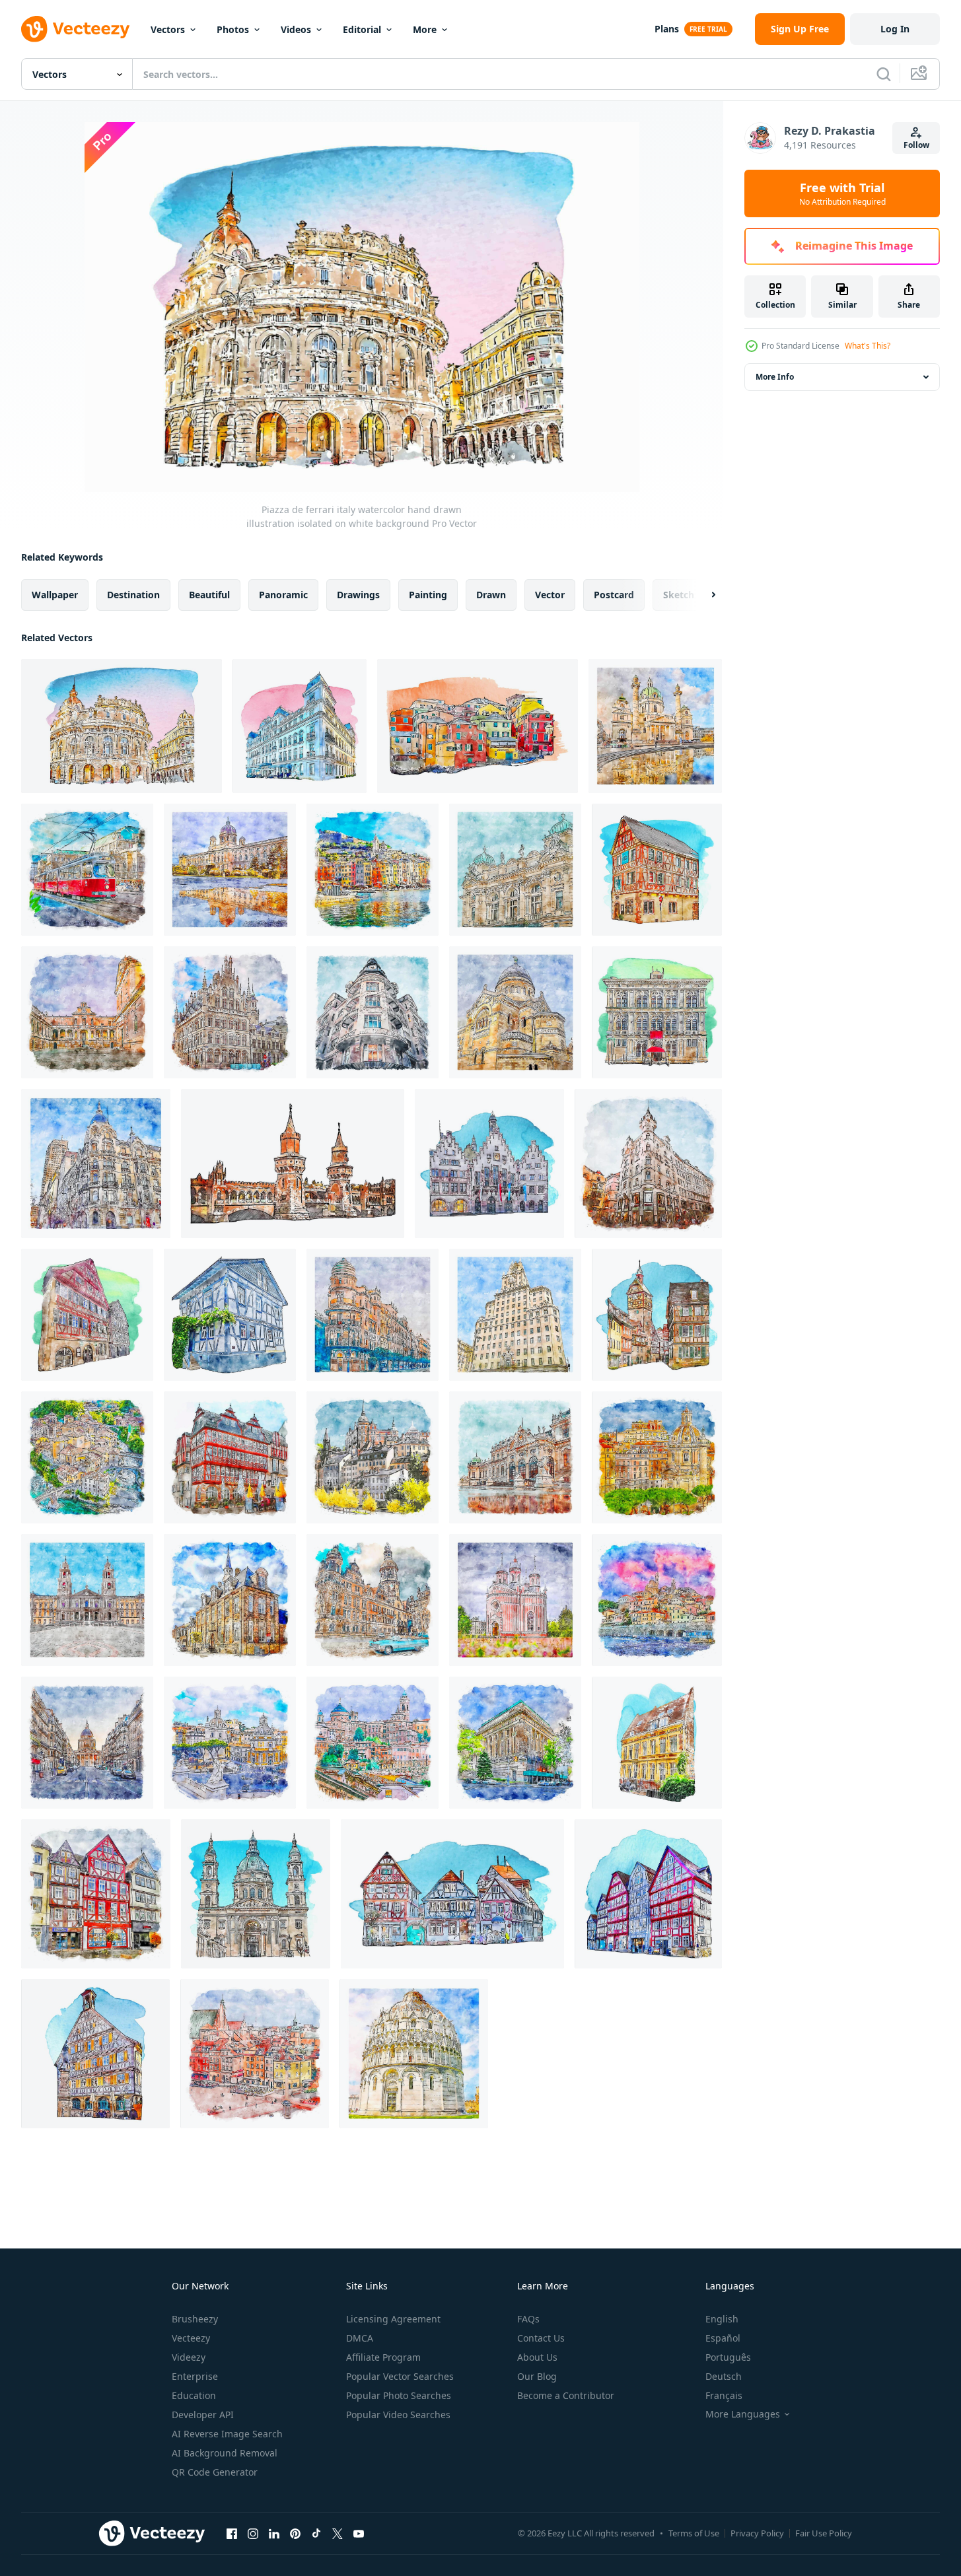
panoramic (283, 595)
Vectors (168, 29)
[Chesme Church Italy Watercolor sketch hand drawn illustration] (515, 1600)
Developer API (203, 2415)
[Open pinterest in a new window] (295, 2533)
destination (133, 595)
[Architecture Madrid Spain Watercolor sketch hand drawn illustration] (515, 1315)
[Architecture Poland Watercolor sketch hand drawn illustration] (515, 870)
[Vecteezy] (75, 29)
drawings (358, 595)
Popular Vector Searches (400, 2376)
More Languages (743, 2414)
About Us (537, 2357)
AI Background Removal (225, 2453)
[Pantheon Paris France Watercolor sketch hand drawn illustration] (87, 1743)
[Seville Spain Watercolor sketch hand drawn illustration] (373, 1315)
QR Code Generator (215, 2472)
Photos (233, 29)
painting (428, 595)
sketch (679, 595)
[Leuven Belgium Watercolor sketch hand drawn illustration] (230, 1012)
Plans (667, 29)
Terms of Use (694, 2533)
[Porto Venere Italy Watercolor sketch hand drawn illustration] (373, 870)
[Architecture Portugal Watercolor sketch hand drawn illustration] (87, 1600)
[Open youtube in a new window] (359, 2533)
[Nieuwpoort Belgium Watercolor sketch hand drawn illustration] (230, 1600)
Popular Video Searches (398, 2415)
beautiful (209, 595)
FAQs (528, 2319)
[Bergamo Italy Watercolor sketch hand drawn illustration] (87, 1457)
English (722, 2319)
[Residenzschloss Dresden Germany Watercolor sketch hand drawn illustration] (373, 1600)
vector (550, 595)
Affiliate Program (383, 2357)
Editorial (362, 29)
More (425, 29)
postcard (614, 595)
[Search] (884, 74)
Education (194, 2395)
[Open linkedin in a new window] (274, 2533)
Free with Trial (842, 193)
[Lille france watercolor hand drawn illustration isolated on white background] (657, 1743)
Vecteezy (191, 2338)
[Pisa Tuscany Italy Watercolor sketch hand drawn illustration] (414, 2054)
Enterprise (195, 2376)
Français (724, 2395)
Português (728, 2357)
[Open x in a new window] (338, 2533)
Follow (916, 145)
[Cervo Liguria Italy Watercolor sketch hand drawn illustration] (657, 1600)
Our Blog (537, 2376)
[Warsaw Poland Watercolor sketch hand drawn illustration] (255, 2054)
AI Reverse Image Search (227, 2434)
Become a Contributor (566, 2395)
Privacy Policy (757, 2533)
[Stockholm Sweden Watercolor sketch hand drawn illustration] (373, 1457)
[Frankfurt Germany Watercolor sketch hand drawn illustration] (230, 1457)
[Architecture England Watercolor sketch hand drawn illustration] (515, 1743)
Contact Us (541, 2338)
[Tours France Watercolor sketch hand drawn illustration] (515, 1012)
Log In (895, 29)
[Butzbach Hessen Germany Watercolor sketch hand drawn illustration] (96, 1894)
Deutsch (724, 2376)
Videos (296, 29)
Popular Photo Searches (399, 2395)
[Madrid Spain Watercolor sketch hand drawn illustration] (96, 1164)
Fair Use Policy (824, 2533)
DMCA (360, 2338)
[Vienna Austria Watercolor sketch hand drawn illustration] (655, 726)
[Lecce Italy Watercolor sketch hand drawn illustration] (87, 1012)
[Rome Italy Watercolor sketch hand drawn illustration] (657, 1457)
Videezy (189, 2357)
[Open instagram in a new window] (253, 2533)
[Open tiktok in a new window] (316, 2533)
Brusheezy (195, 2319)
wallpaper (55, 595)
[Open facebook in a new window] (232, 2533)
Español (723, 2338)
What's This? (868, 346)
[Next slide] (702, 595)
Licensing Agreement (393, 2319)
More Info (775, 377)
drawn (491, 595)
